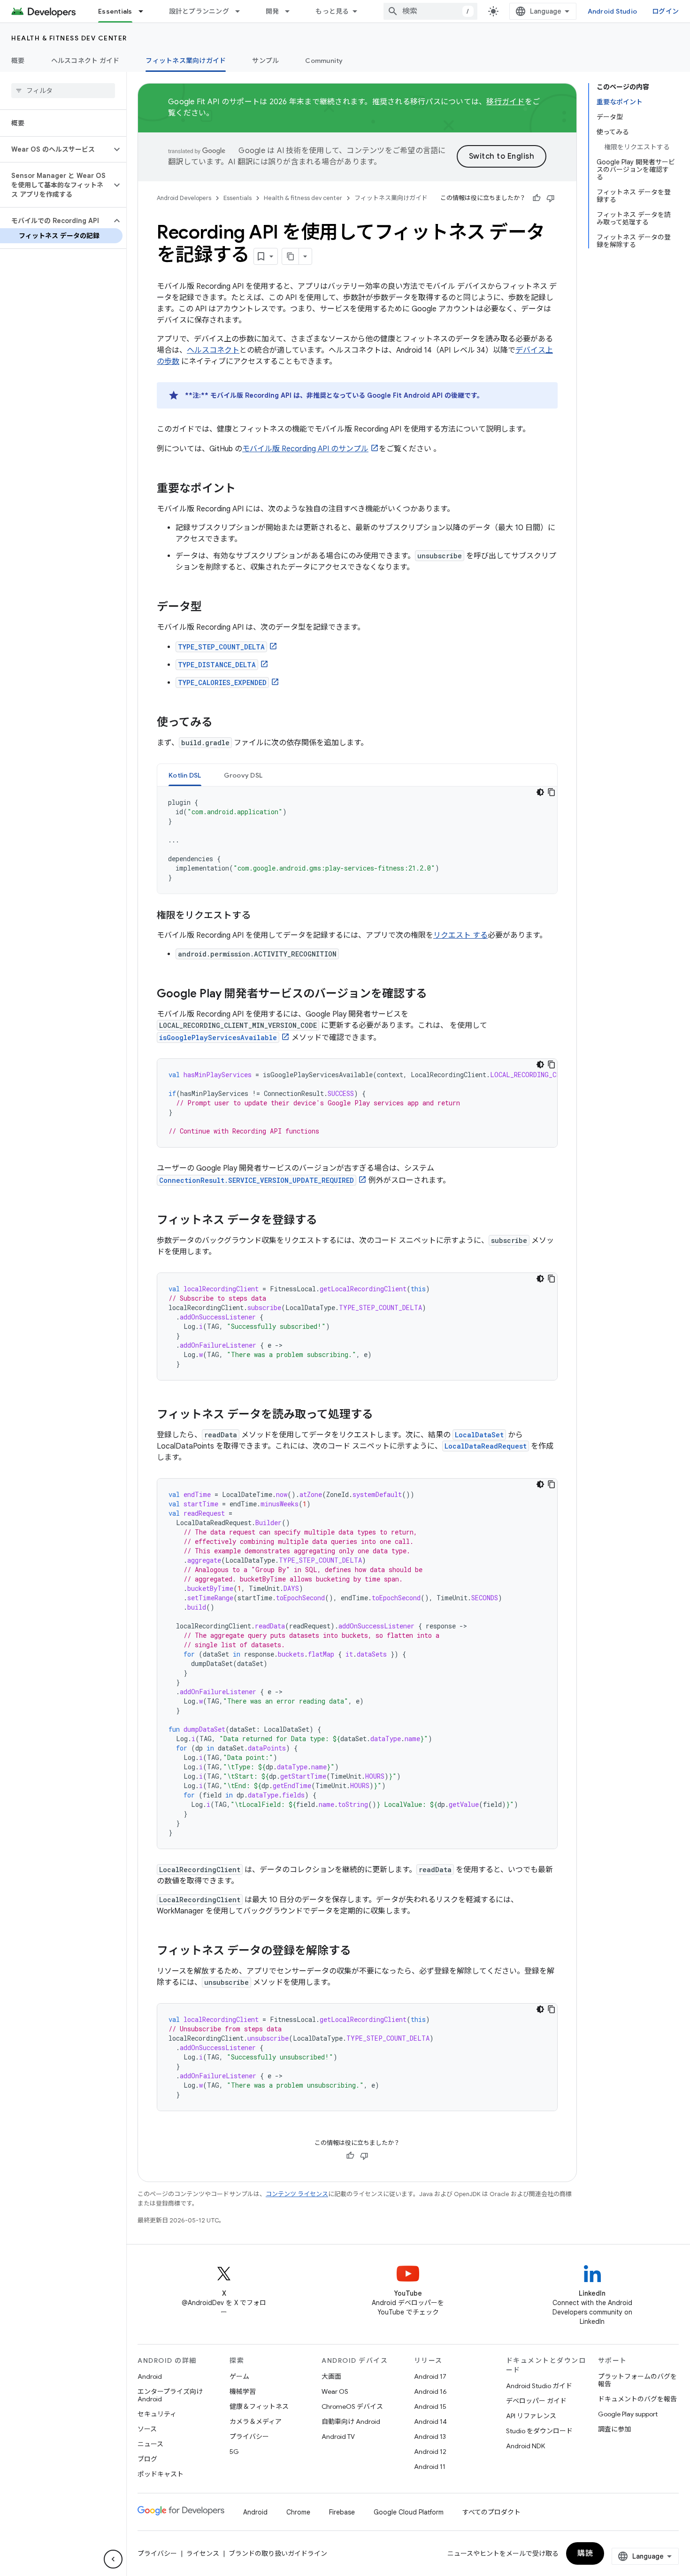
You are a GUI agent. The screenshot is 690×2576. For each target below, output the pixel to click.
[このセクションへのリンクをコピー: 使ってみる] (222, 723)
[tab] (185, 775)
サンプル (265, 61)
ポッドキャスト (161, 2474)
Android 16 (430, 2391)
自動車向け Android (351, 2422)
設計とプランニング (199, 11)
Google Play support (628, 2414)
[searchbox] (63, 91)
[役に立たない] (551, 198)
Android (150, 2376)
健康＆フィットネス (259, 2406)
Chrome (298, 2512)
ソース (147, 2429)
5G (234, 2452)
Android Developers (184, 198)
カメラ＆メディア (256, 2422)
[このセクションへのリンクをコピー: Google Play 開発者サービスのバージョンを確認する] (437, 995)
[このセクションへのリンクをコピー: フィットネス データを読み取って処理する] (383, 1415)
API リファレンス (531, 2416)
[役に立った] (537, 198)
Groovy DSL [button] (243, 775)
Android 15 (430, 2406)
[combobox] (430, 11)
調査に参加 (614, 2429)
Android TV (338, 2437)
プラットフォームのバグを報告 (637, 2380)
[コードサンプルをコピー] (552, 792)
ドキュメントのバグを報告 (637, 2399)
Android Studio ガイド (539, 2386)
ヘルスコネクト (213, 350)
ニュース (150, 2444)
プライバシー (249, 2437)
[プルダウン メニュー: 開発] (291, 11)
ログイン (665, 11)
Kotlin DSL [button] (185, 775)
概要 (18, 61)
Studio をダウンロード (539, 2431)
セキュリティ (157, 2414)
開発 (272, 11)
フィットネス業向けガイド (186, 61)
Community (324, 61)
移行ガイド (505, 102)
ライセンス (203, 2553)
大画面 (331, 2376)
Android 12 (430, 2452)
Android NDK (525, 2446)
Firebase (342, 2512)
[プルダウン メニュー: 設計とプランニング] (242, 11)
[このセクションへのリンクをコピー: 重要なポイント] (245, 489)
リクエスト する (460, 935)
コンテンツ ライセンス (297, 2194)
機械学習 (243, 2391)
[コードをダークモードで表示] (540, 792)
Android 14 (430, 2422)
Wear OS (335, 2391)
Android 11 (430, 2467)
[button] (56, 149)
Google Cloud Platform (409, 2512)
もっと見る (332, 11)
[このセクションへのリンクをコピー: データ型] (211, 608)
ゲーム (239, 2376)
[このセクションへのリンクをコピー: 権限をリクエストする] (260, 916)
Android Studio (613, 11)
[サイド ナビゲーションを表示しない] (113, 2559)
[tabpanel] (357, 840)
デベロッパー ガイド (536, 2401)
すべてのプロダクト (491, 2512)
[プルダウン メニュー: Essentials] (145, 11)
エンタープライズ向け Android (170, 2395)
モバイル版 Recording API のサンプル (305, 449)
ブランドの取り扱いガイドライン (278, 2553)
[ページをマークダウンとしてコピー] (291, 256)
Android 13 (430, 2437)
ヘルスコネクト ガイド (85, 61)
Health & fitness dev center (69, 38)
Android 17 (430, 2376)
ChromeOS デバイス (352, 2406)
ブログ (147, 2459)
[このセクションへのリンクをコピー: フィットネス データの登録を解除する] (360, 1951)
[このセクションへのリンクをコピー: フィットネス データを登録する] (327, 1221)
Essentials (115, 11)
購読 (585, 2553)
